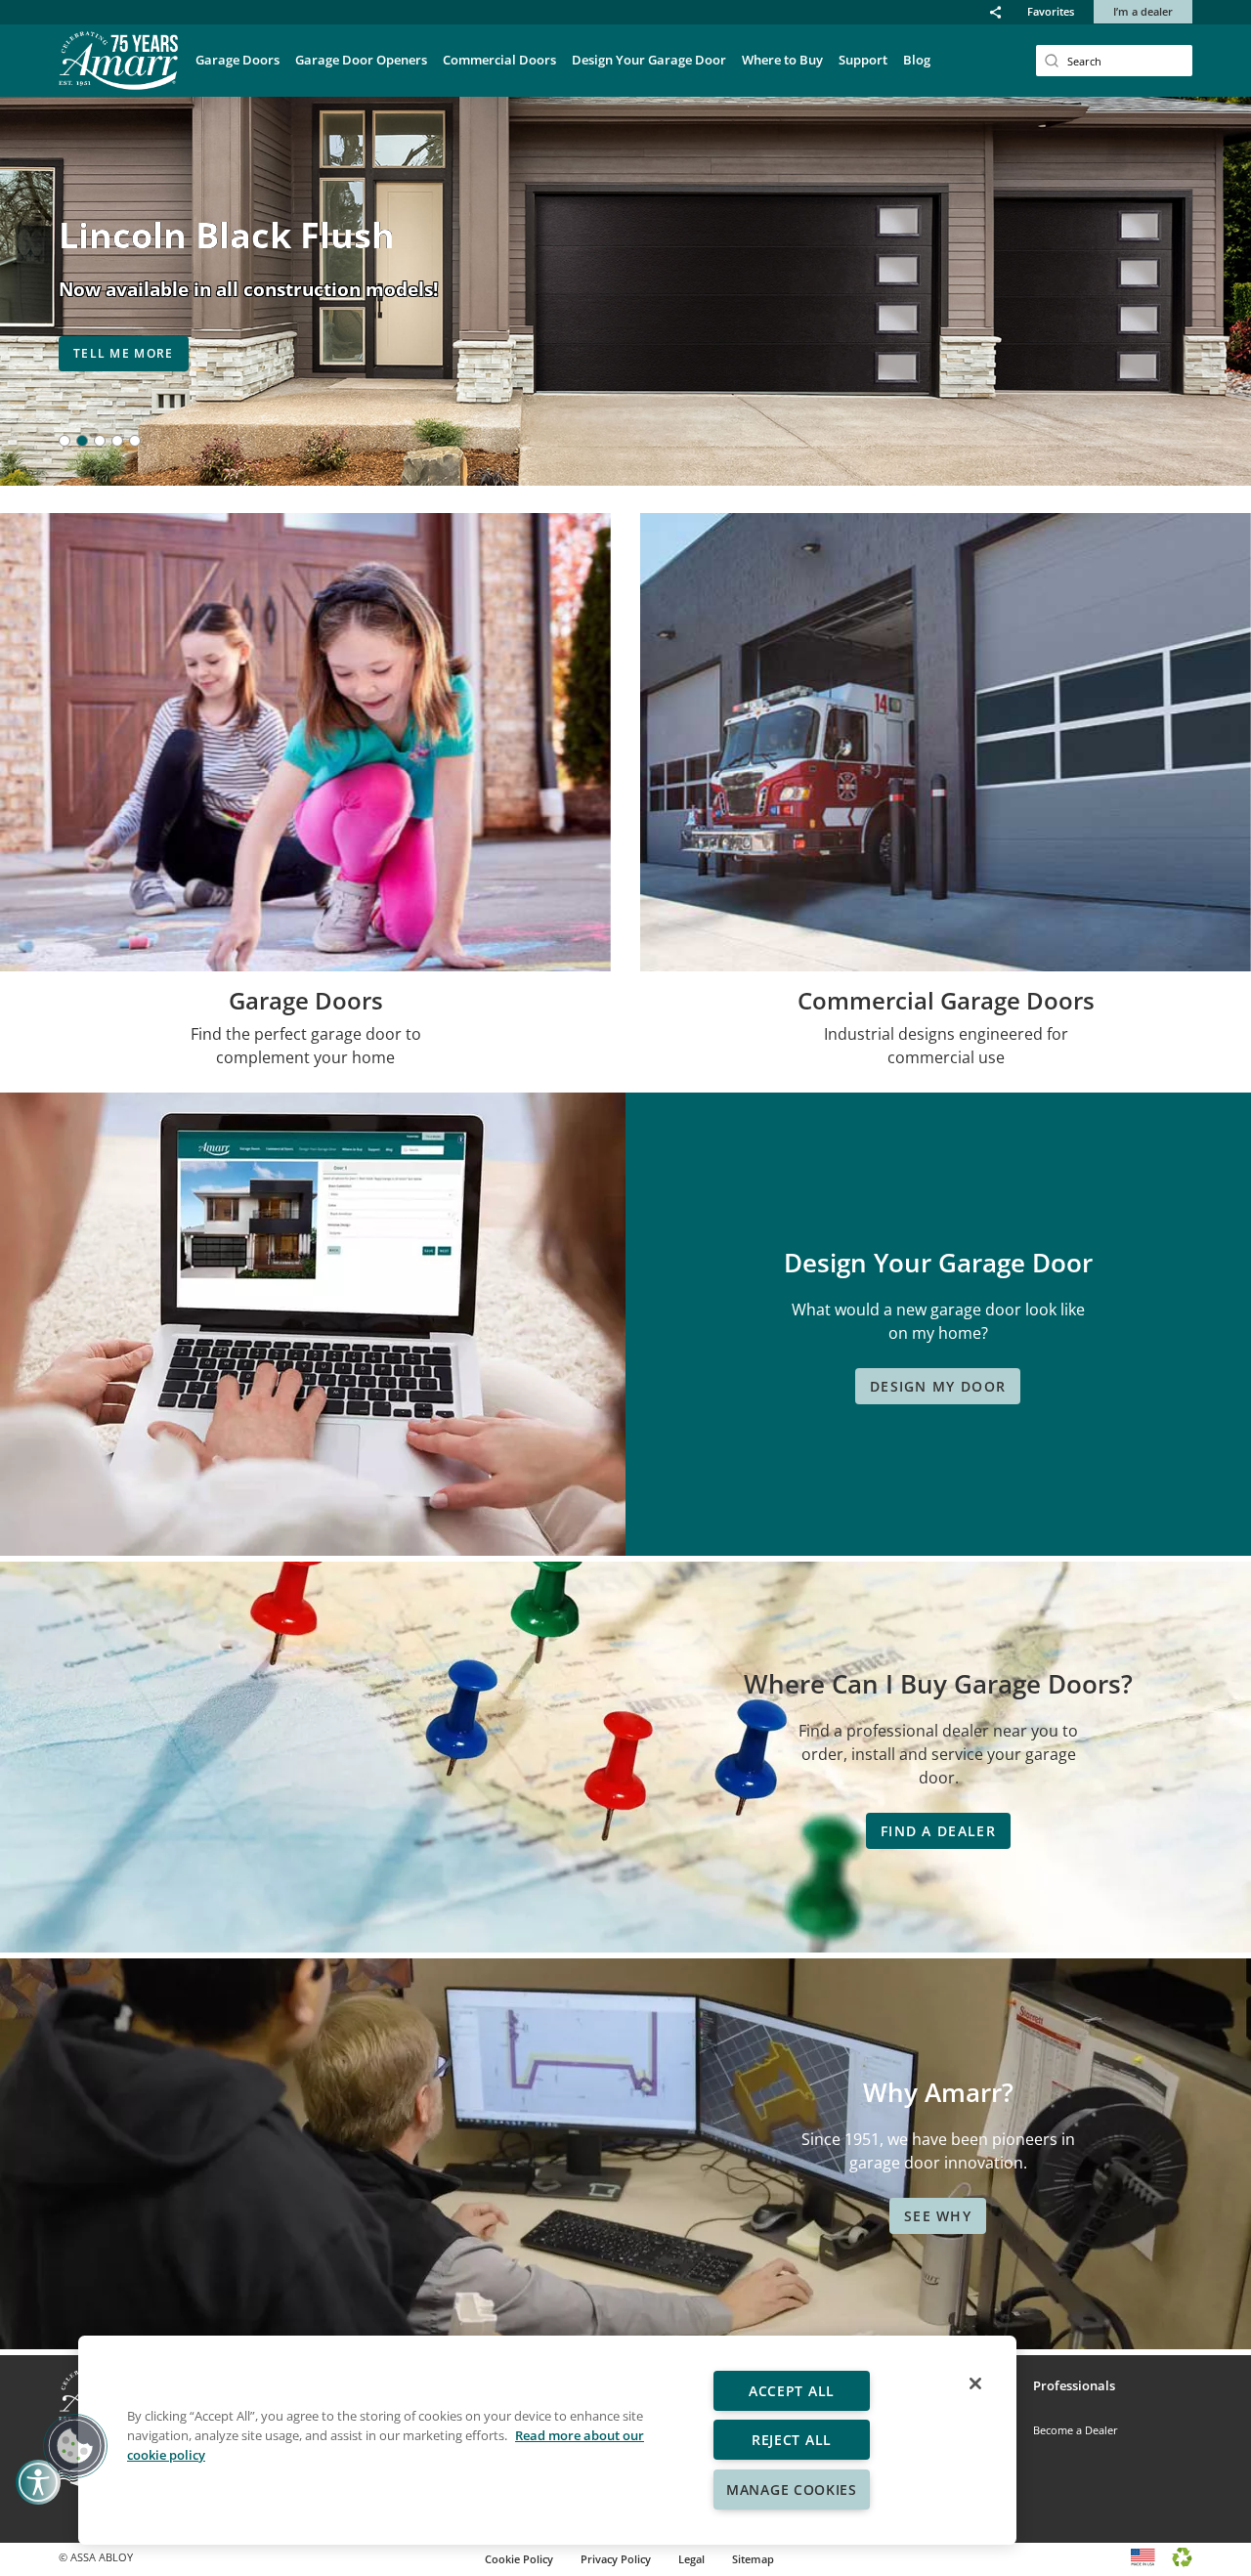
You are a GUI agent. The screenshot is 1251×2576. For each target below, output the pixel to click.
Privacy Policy (616, 2559)
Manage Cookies (792, 2490)
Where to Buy (782, 60)
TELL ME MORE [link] (124, 353)
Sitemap (753, 2559)
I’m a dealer (1143, 11)
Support (863, 60)
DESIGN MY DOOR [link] (938, 1386)
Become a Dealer (1076, 2430)
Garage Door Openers (361, 60)
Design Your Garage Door (649, 60)
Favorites (1051, 11)
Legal (691, 2559)
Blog (917, 60)
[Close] (975, 2383)
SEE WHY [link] (938, 2216)
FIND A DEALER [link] (938, 1831)
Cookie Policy (519, 2559)
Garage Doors (237, 60)
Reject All (792, 2440)
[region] (547, 2440)
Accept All (792, 2391)
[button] (995, 12)
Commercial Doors (499, 60)
